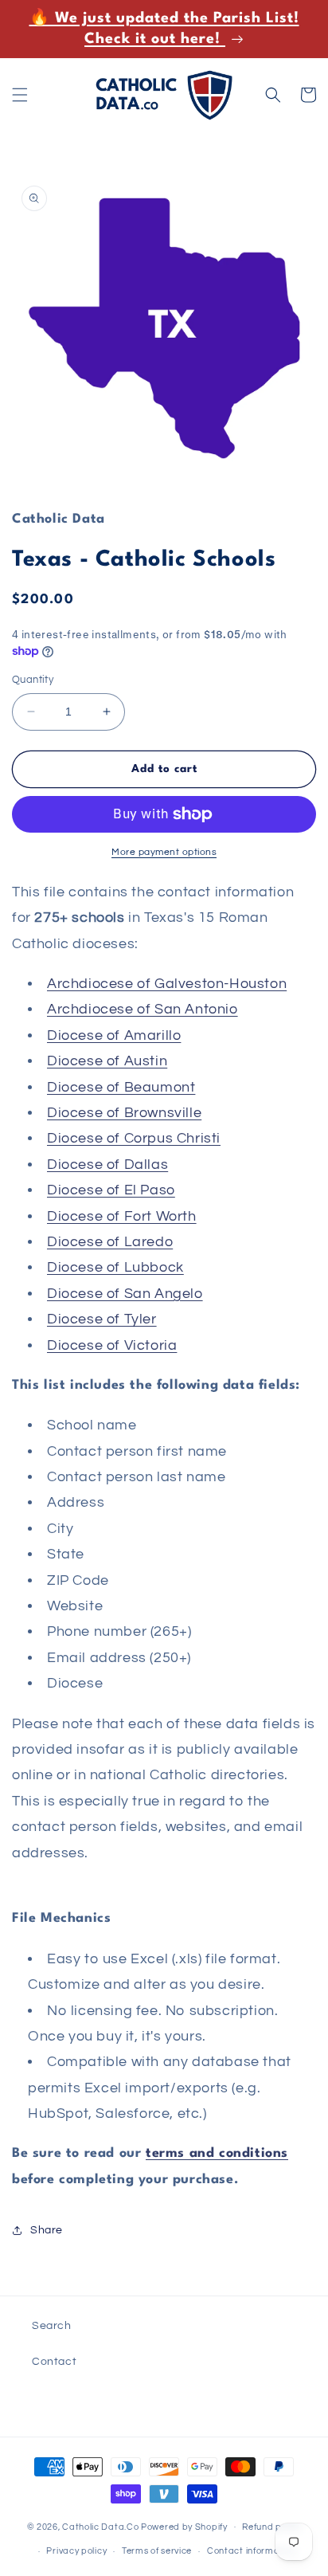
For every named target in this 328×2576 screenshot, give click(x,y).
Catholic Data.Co (100, 2526)
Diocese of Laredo (110, 1242)
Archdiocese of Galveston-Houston (167, 984)
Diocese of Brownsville (124, 1113)
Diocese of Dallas (107, 1164)
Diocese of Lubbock (115, 1267)
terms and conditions (217, 2153)
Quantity (33, 680)
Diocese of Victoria (112, 1345)
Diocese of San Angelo (125, 1294)
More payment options (164, 852)
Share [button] (47, 2230)
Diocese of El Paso (111, 1190)
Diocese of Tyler (102, 1319)
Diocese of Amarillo (114, 1035)
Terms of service (157, 2551)
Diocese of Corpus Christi (134, 1138)
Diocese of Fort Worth (122, 1216)
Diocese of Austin (107, 1061)
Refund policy (271, 2527)
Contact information (252, 2551)
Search (52, 2326)
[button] (20, 95)
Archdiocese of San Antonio (143, 1009)
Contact (54, 2362)
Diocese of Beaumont (121, 1087)
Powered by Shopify (184, 2526)
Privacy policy (76, 2551)
